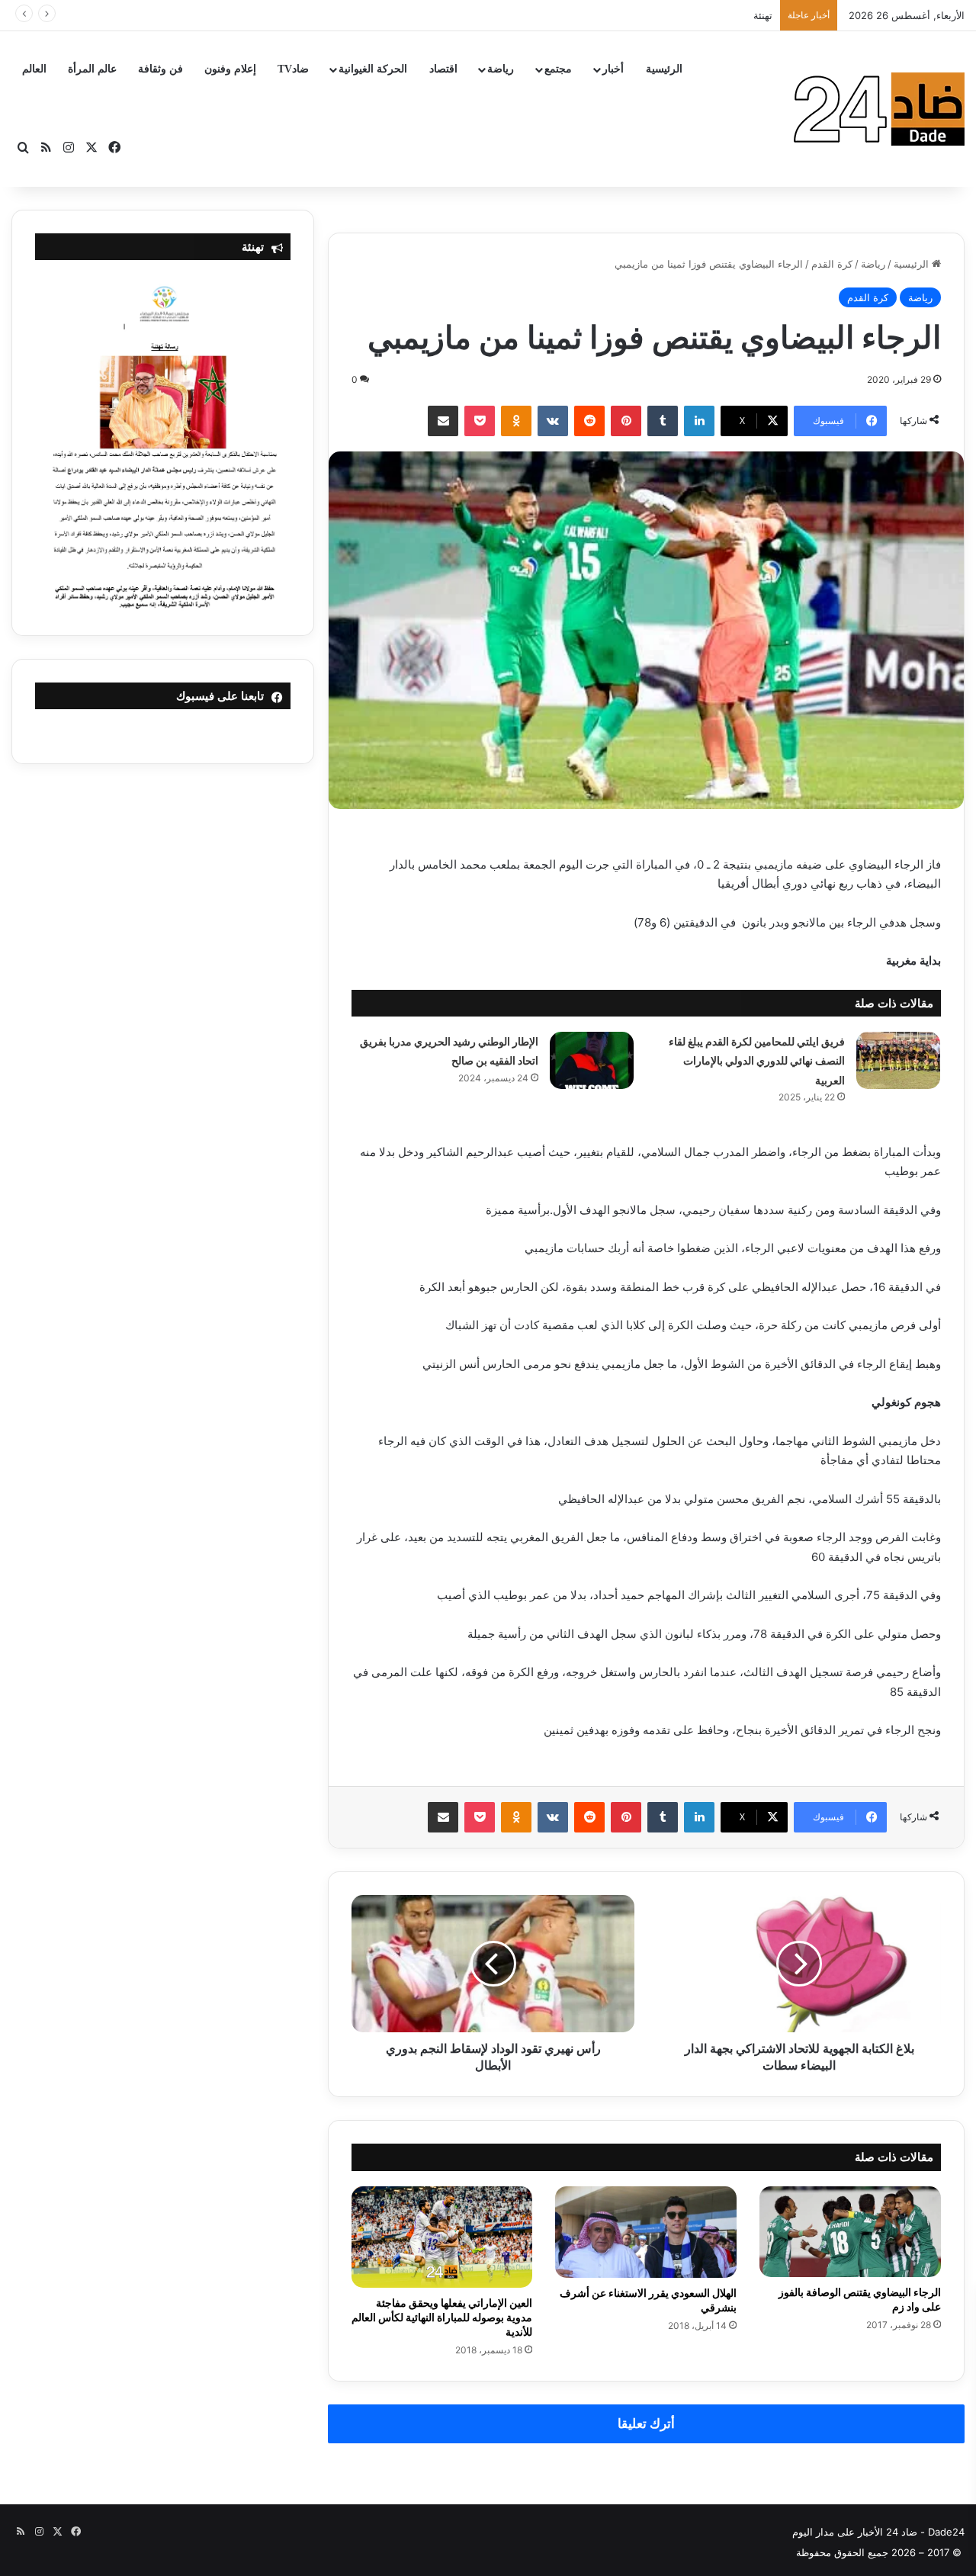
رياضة (501, 69)
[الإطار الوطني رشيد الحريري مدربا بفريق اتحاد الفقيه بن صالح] (592, 1060)
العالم (34, 69)
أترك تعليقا (646, 2423)
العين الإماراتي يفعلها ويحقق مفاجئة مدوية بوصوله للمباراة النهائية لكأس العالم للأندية (442, 2317)
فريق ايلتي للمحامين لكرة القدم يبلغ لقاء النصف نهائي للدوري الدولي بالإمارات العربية (757, 1061)
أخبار (613, 69)
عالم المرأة (92, 69)
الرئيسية (664, 69)
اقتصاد (443, 69)
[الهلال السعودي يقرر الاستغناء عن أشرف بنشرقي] (646, 2232)
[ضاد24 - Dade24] (879, 109)
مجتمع (558, 69)
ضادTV (293, 69)
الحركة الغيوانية (373, 69)
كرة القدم (832, 264)
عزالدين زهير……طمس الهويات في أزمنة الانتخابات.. (662, 15)
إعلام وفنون (230, 69)
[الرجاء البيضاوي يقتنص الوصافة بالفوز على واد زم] (850, 2232)
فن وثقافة (161, 69)
